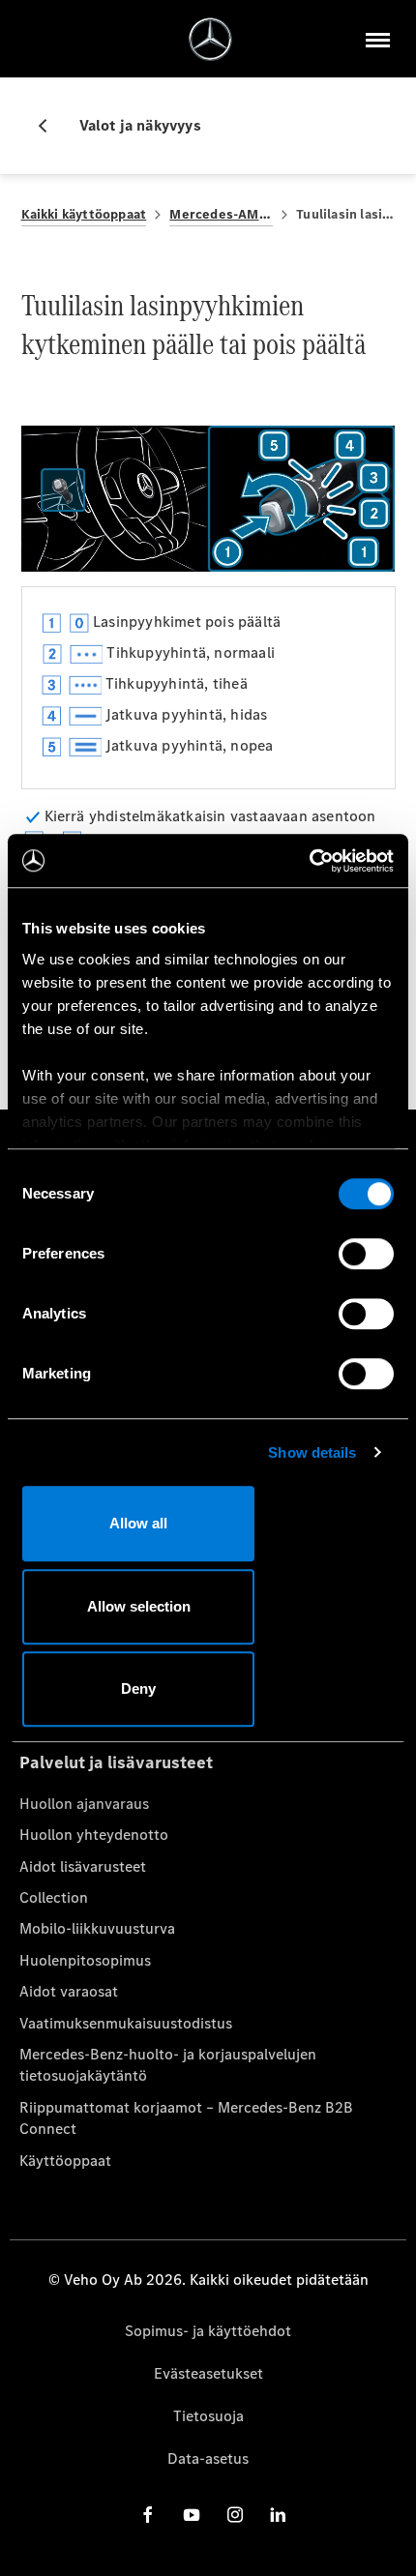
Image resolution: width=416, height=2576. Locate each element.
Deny (138, 1688)
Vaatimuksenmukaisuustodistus (126, 2023)
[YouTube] (192, 2514)
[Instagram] (235, 2514)
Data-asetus (208, 2458)
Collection (54, 1897)
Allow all (138, 1523)
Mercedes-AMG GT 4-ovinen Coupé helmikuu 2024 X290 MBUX (221, 214)
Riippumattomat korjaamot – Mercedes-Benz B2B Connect (186, 2118)
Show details (312, 1452)
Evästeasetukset (208, 2373)
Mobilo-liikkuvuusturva (97, 1928)
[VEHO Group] (210, 39)
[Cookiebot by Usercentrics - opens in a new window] (309, 861)
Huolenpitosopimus (85, 1960)
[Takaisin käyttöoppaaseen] (50, 126)
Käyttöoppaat (65, 2161)
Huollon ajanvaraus (84, 1804)
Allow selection (139, 1606)
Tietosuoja (208, 2416)
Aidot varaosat (69, 1991)
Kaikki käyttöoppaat (84, 214)
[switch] (366, 1254)
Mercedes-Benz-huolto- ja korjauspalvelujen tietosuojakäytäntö (168, 2065)
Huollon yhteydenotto (94, 1835)
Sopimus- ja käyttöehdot (208, 2331)
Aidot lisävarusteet (83, 1866)
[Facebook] (148, 2514)
